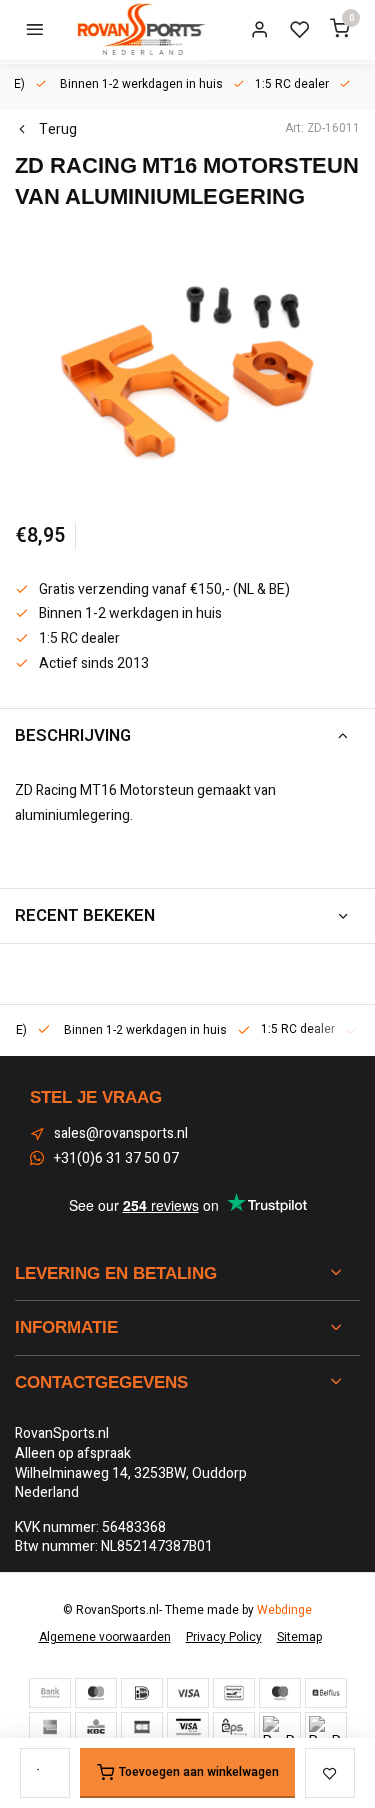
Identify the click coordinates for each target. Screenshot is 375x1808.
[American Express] (50, 1727)
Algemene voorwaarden (105, 1637)
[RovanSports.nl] (140, 30)
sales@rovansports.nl (121, 1134)
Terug (58, 130)
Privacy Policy (224, 1637)
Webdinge (284, 1610)
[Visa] (188, 1693)
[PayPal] (280, 1727)
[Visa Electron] (188, 1727)
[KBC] (96, 1727)
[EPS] (234, 1727)
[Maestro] (280, 1693)
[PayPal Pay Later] (326, 1727)
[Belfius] (326, 1693)
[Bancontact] (234, 1693)
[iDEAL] (142, 1693)
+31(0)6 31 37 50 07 (116, 1159)
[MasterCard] (96, 1693)
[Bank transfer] (50, 1693)
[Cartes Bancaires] (142, 1727)
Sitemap (299, 1637)
